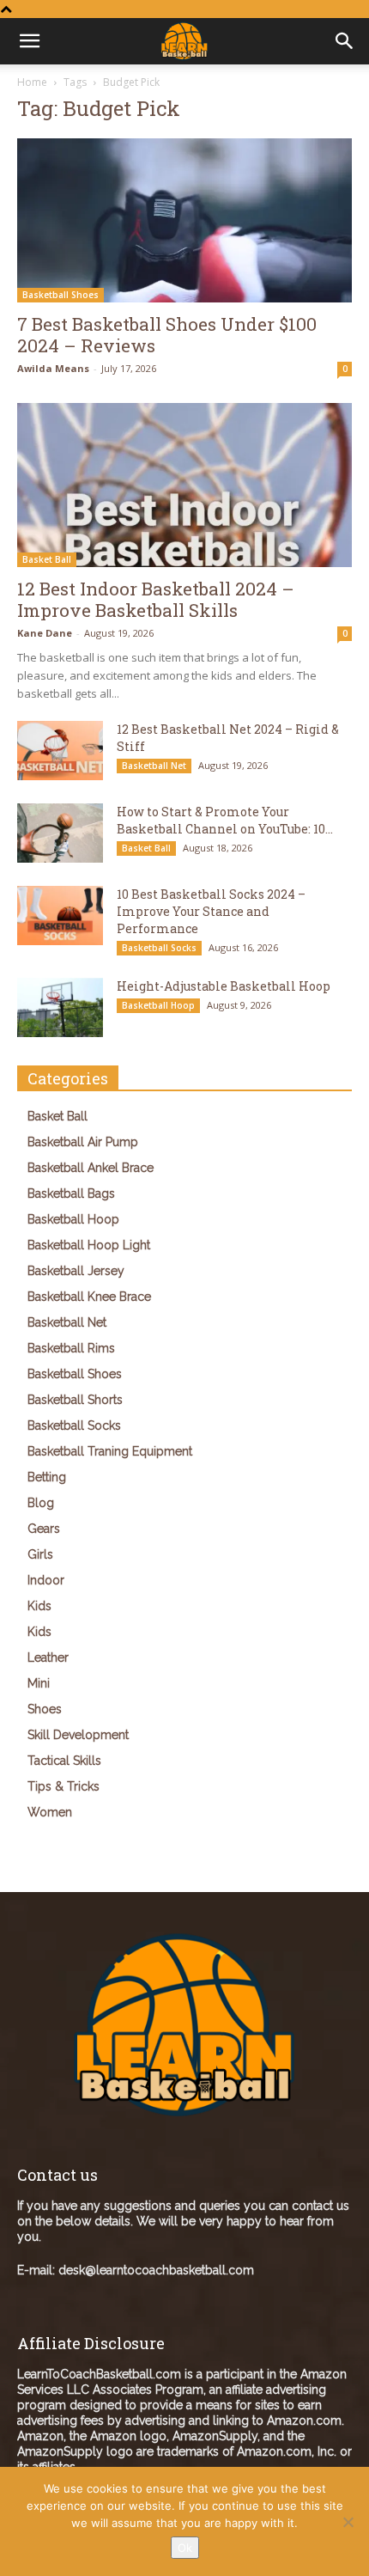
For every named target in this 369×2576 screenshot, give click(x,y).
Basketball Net (154, 766)
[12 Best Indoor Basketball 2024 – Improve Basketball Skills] (184, 485)
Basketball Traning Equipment (110, 1451)
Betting (47, 1477)
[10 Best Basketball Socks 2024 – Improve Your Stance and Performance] (60, 916)
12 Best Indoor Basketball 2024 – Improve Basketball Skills (156, 599)
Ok (185, 2548)
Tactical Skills (64, 1761)
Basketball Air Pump (83, 1142)
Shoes (45, 1709)
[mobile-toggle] (29, 41)
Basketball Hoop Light (89, 1245)
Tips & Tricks (64, 1786)
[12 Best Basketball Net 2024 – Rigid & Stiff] (60, 751)
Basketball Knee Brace (89, 1297)
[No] (348, 2522)
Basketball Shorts (75, 1400)
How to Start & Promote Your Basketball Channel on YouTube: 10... (225, 820)
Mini (39, 1683)
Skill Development (78, 1735)
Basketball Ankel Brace (91, 1168)
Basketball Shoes (60, 295)
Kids (39, 1606)
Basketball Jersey (76, 1271)
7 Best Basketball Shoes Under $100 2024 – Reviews (167, 335)
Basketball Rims (71, 1348)
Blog (41, 1503)
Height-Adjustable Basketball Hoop (224, 986)
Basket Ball (47, 559)
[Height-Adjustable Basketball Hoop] (60, 1007)
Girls (40, 1554)
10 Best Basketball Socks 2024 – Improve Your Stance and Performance (211, 911)
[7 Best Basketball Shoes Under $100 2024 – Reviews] (184, 220)
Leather (48, 1657)
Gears (44, 1529)
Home (32, 82)
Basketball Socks (159, 948)
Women (50, 1812)
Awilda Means (53, 368)
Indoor (46, 1580)
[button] (345, 41)
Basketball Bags (71, 1193)
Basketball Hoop (158, 1005)
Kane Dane (45, 633)
